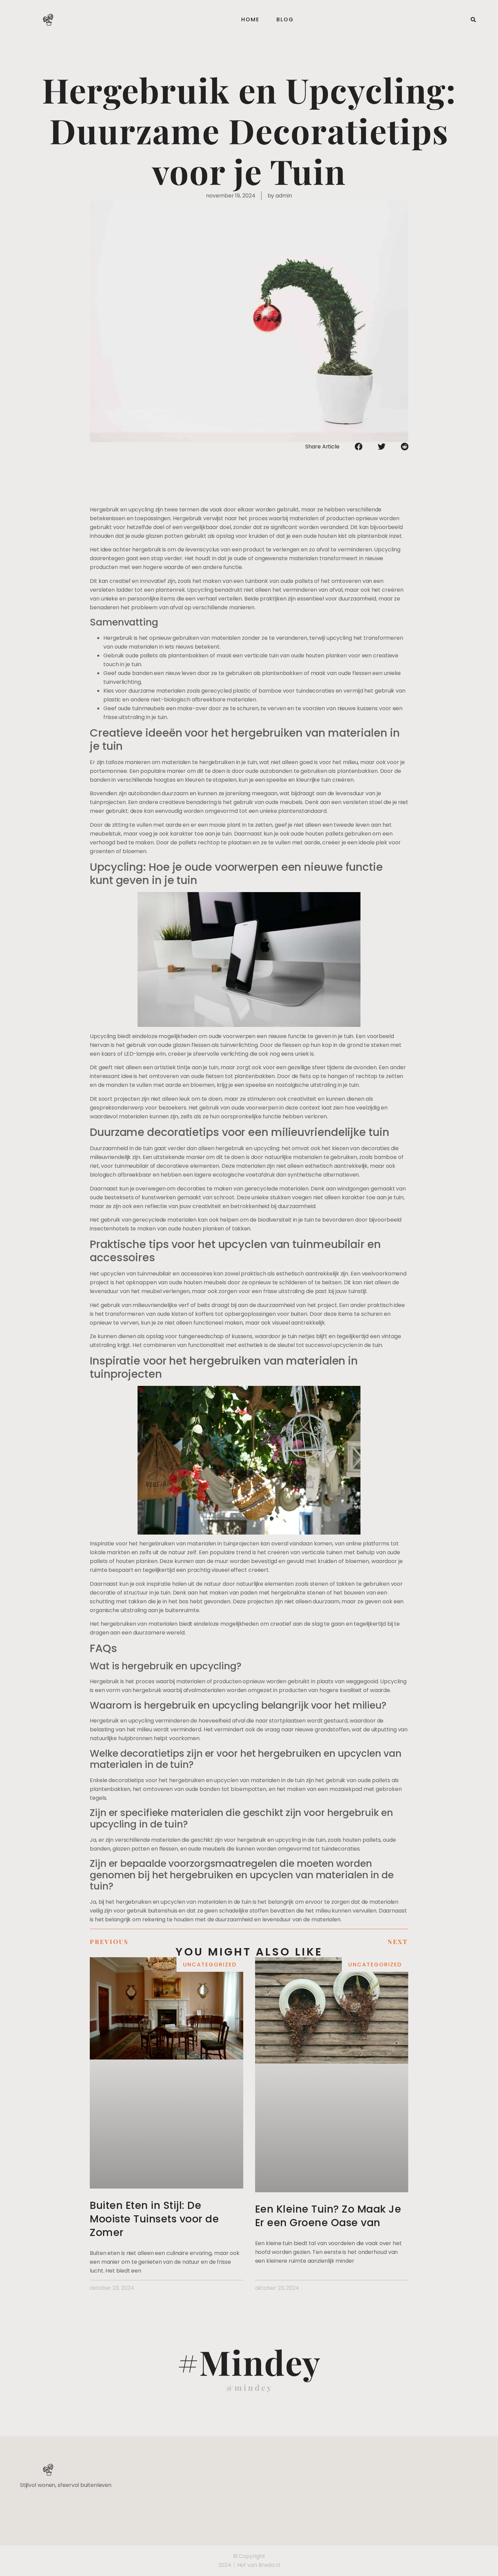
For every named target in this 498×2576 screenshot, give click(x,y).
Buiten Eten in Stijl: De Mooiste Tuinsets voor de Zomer (154, 2219)
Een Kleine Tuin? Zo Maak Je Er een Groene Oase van (328, 2216)
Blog (285, 19)
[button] (473, 20)
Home (250, 19)
